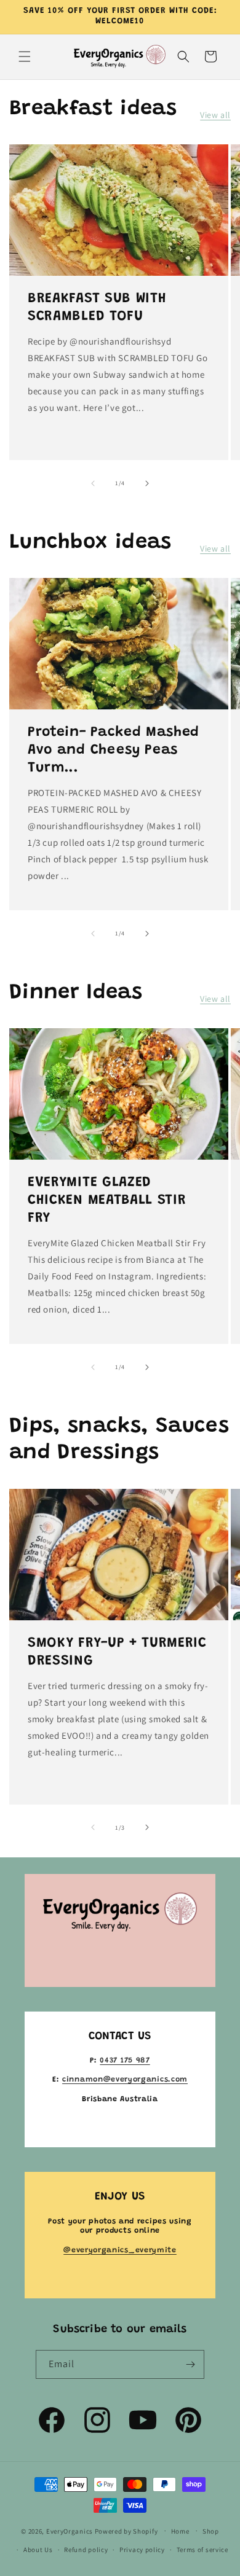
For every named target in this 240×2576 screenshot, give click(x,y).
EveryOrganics (70, 2531)
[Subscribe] (190, 2364)
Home (180, 2531)
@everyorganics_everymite (120, 2250)
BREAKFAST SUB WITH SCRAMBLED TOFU (97, 308)
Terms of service (202, 2550)
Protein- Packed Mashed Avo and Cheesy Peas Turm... (114, 751)
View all (215, 115)
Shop (211, 2531)
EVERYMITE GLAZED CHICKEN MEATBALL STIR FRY (107, 1201)
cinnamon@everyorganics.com (125, 2080)
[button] (25, 57)
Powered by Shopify (126, 2531)
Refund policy (86, 2550)
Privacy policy (142, 2550)
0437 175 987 (125, 2061)
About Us (38, 2550)
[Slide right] (147, 483)
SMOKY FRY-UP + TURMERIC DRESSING (117, 1652)
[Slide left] (93, 483)
